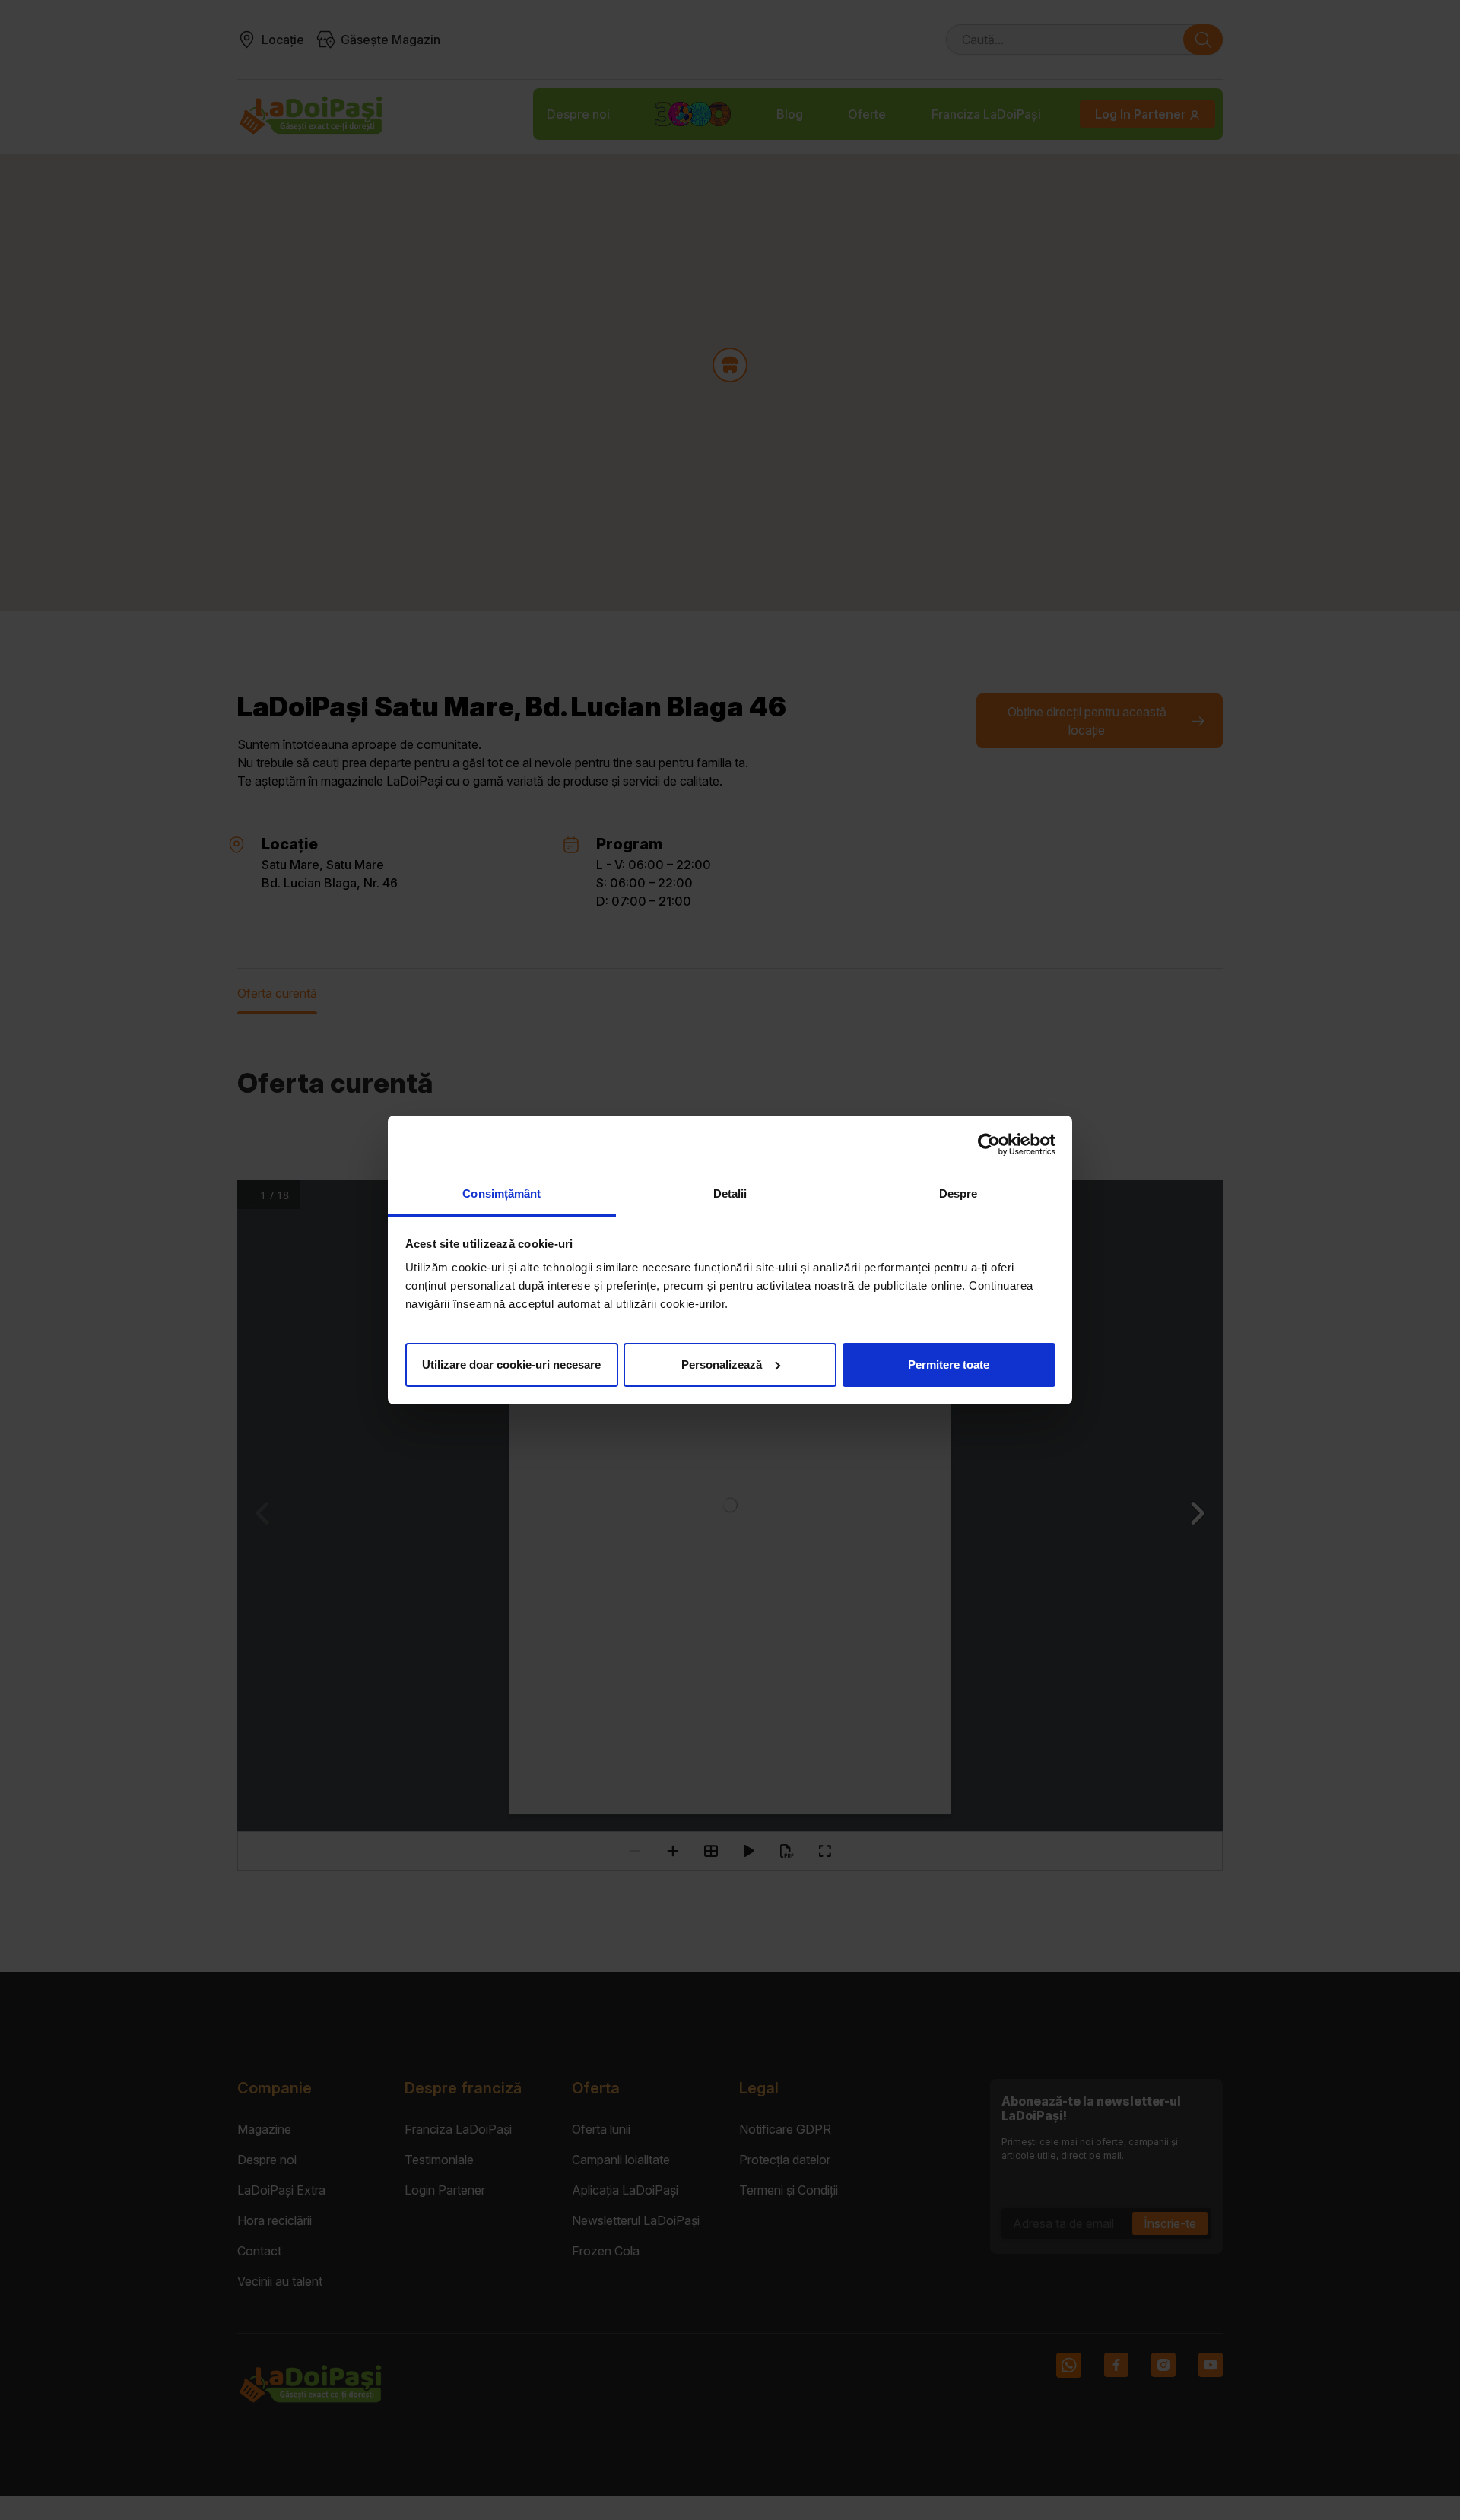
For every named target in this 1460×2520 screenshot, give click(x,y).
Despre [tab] (959, 1193)
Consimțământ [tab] (501, 1193)
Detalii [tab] (730, 1193)
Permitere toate (949, 1365)
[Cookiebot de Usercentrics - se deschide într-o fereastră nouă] (989, 1144)
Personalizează (722, 1365)
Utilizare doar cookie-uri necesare (511, 1365)
